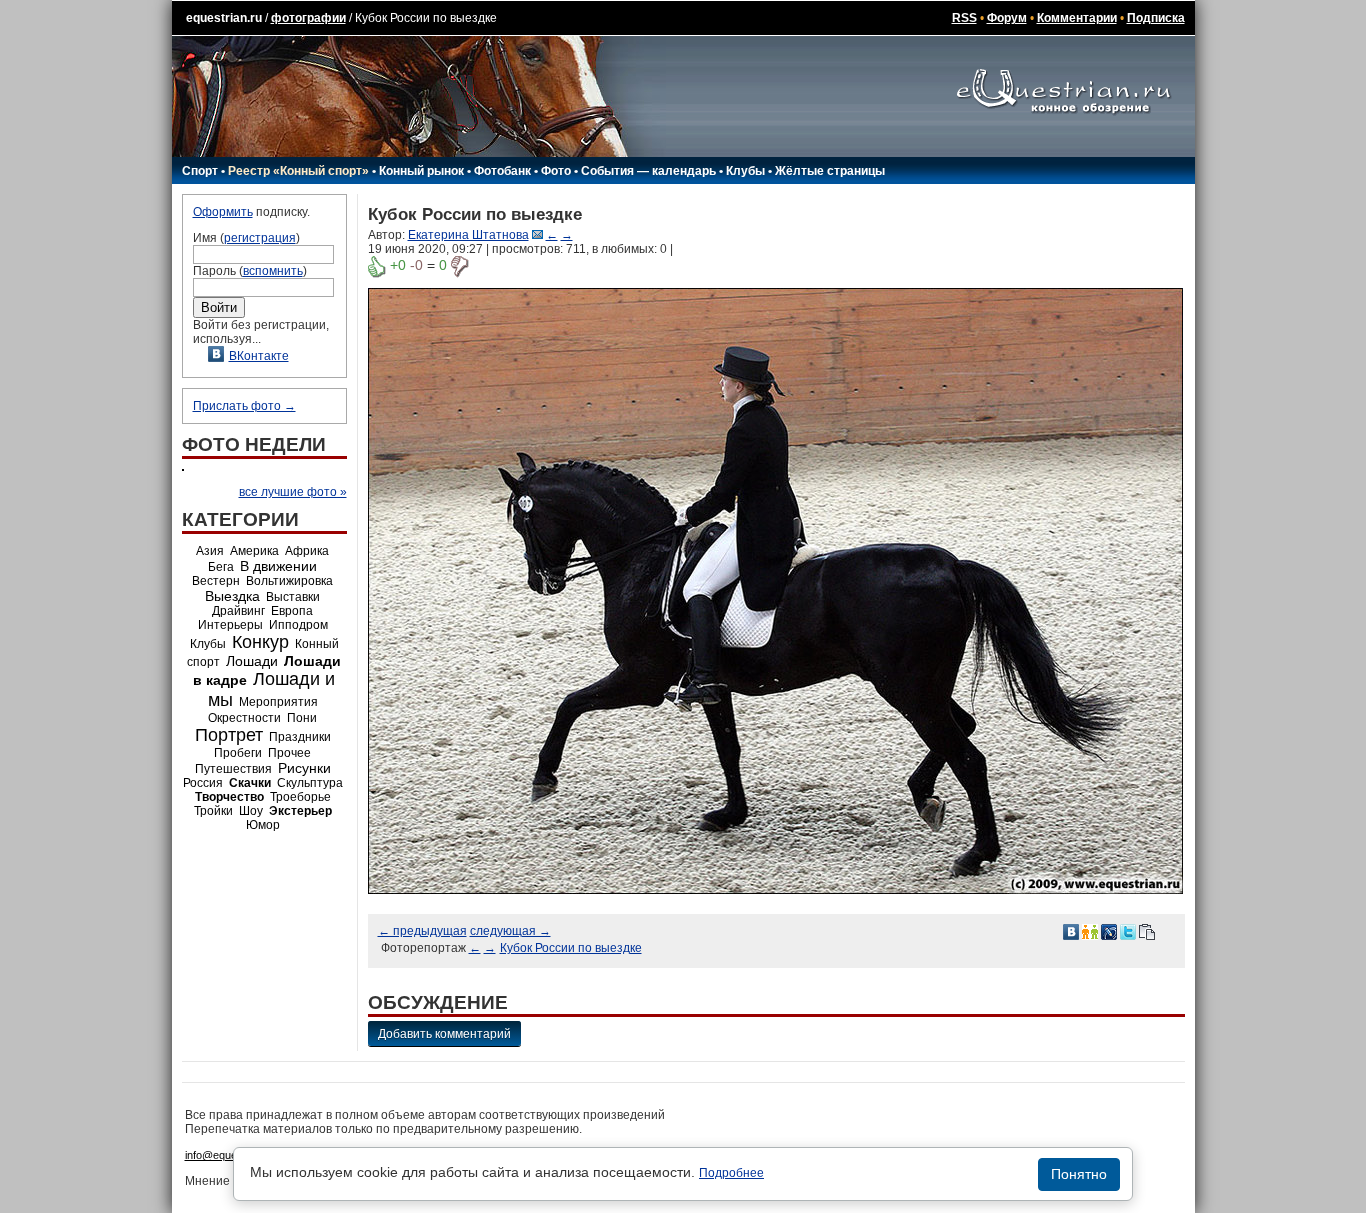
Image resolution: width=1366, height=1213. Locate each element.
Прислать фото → (244, 406)
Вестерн (216, 581)
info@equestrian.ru (231, 1155)
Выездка (232, 596)
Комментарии (1077, 18)
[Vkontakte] (1071, 931)
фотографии (308, 18)
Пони (302, 718)
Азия (210, 551)
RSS (964, 18)
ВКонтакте (259, 356)
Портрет (229, 735)
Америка (254, 551)
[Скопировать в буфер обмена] (1147, 931)
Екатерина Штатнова (468, 235)
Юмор (263, 825)
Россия (203, 783)
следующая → (510, 931)
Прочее (289, 753)
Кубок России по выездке (571, 948)
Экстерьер (300, 811)
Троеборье (300, 797)
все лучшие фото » (293, 492)
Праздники (300, 737)
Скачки (250, 783)
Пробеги (238, 753)
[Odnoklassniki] (1090, 931)
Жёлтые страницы (830, 171)
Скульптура (310, 783)
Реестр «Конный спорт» (298, 171)
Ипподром (298, 625)
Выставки (293, 597)
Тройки (213, 811)
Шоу (251, 811)
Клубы (745, 171)
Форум (1007, 18)
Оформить (223, 212)
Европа (292, 611)
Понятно (1079, 1174)
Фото (556, 171)
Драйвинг (238, 611)
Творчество (229, 797)
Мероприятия (278, 702)
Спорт (200, 171)
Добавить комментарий (444, 1034)
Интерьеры (230, 625)
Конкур (260, 642)
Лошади (252, 661)
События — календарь (648, 171)
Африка (307, 551)
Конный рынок (421, 171)
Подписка (1156, 18)
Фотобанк (502, 171)
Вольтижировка (289, 581)
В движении (278, 566)
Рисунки (304, 768)
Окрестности (244, 718)
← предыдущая (422, 931)
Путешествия (233, 769)
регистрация (260, 238)
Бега (221, 567)
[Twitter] (1128, 931)
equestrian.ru (224, 18)
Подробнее (731, 1173)
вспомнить (273, 271)
